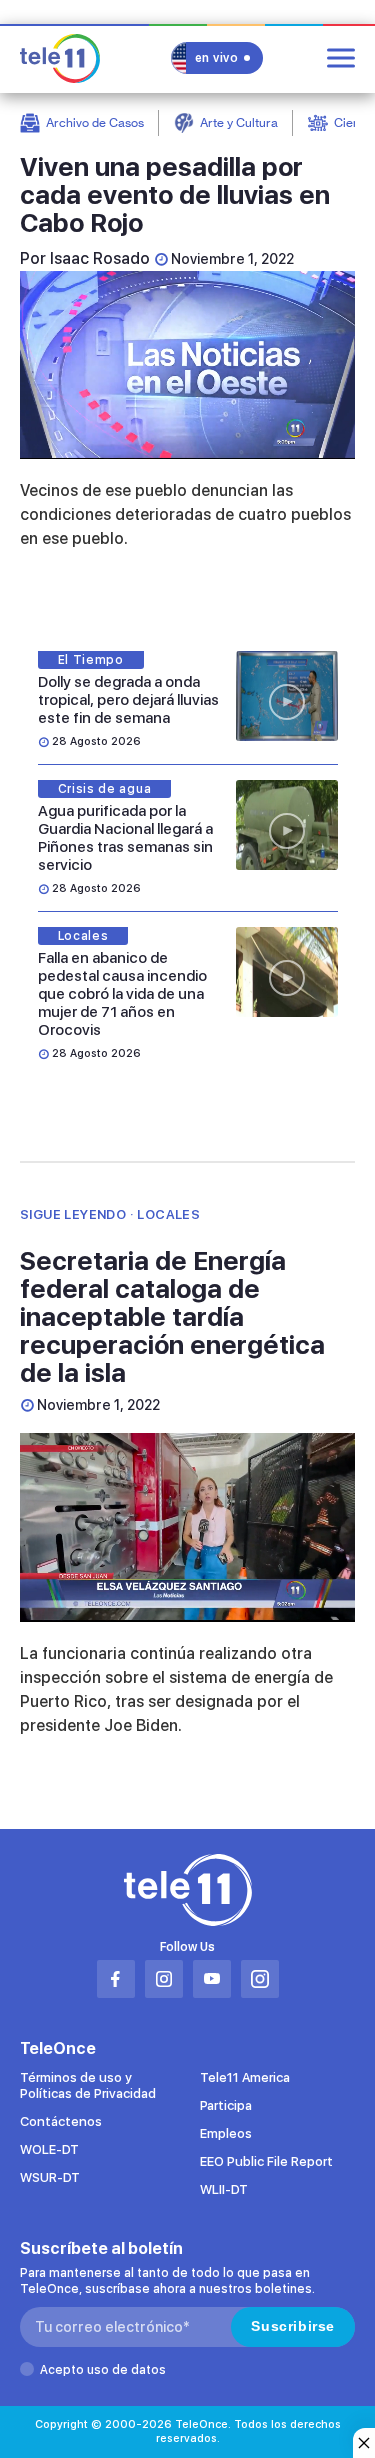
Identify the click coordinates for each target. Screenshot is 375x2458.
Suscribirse (293, 2326)
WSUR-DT (50, 2177)
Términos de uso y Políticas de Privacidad (88, 2085)
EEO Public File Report (266, 2161)
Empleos (226, 2133)
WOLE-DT (49, 2149)
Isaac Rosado (100, 258)
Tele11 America (245, 2077)
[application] (187, 365)
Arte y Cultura (239, 122)
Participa (226, 2105)
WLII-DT (224, 2189)
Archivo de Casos (95, 122)
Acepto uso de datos (103, 2370)
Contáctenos (61, 2121)
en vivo (217, 58)
